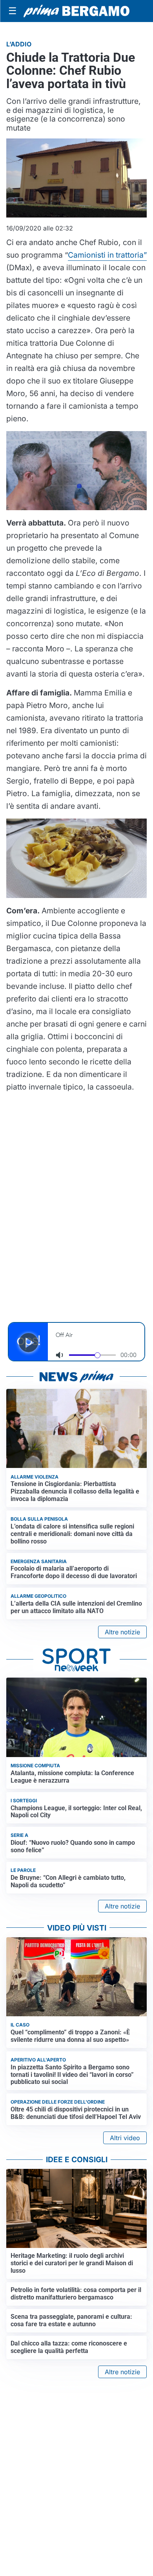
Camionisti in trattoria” (107, 255)
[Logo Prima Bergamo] (76, 11)
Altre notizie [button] (122, 1632)
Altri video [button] (125, 2138)
